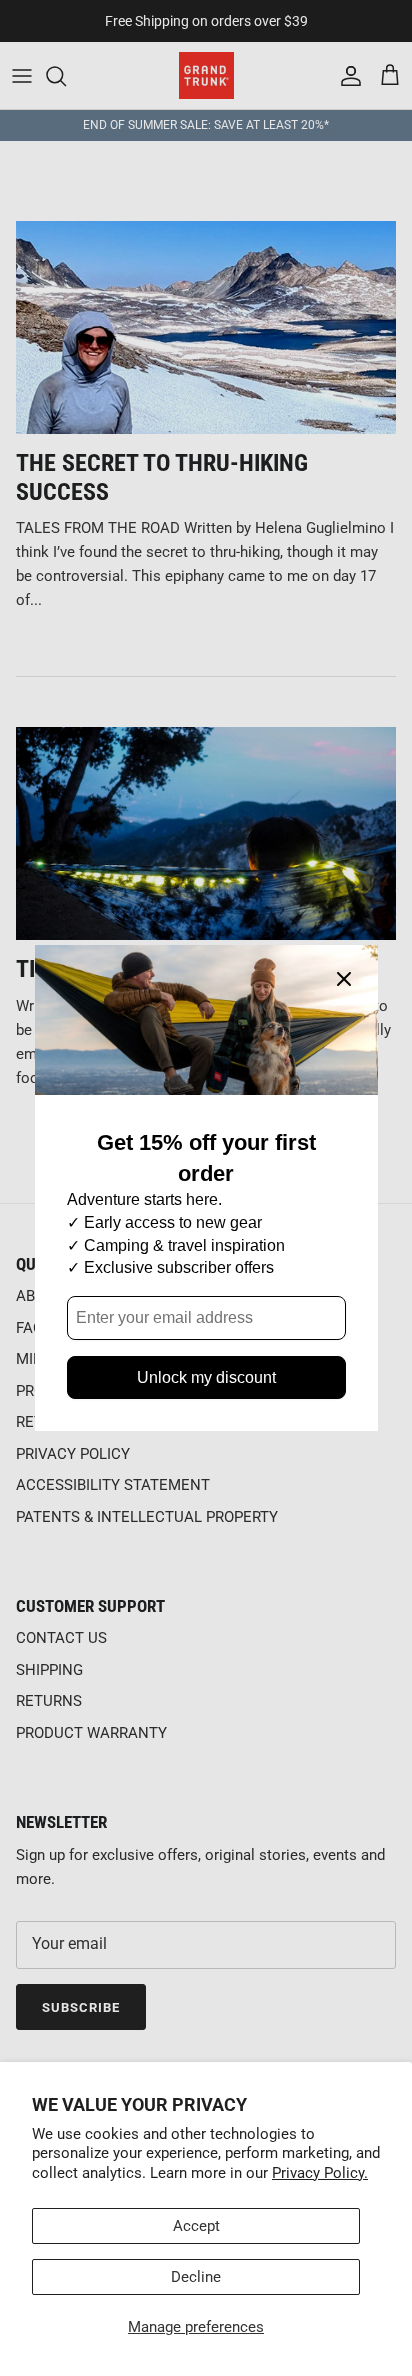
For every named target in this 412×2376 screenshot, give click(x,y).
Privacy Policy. (320, 2173)
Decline (196, 2277)
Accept (196, 2226)
